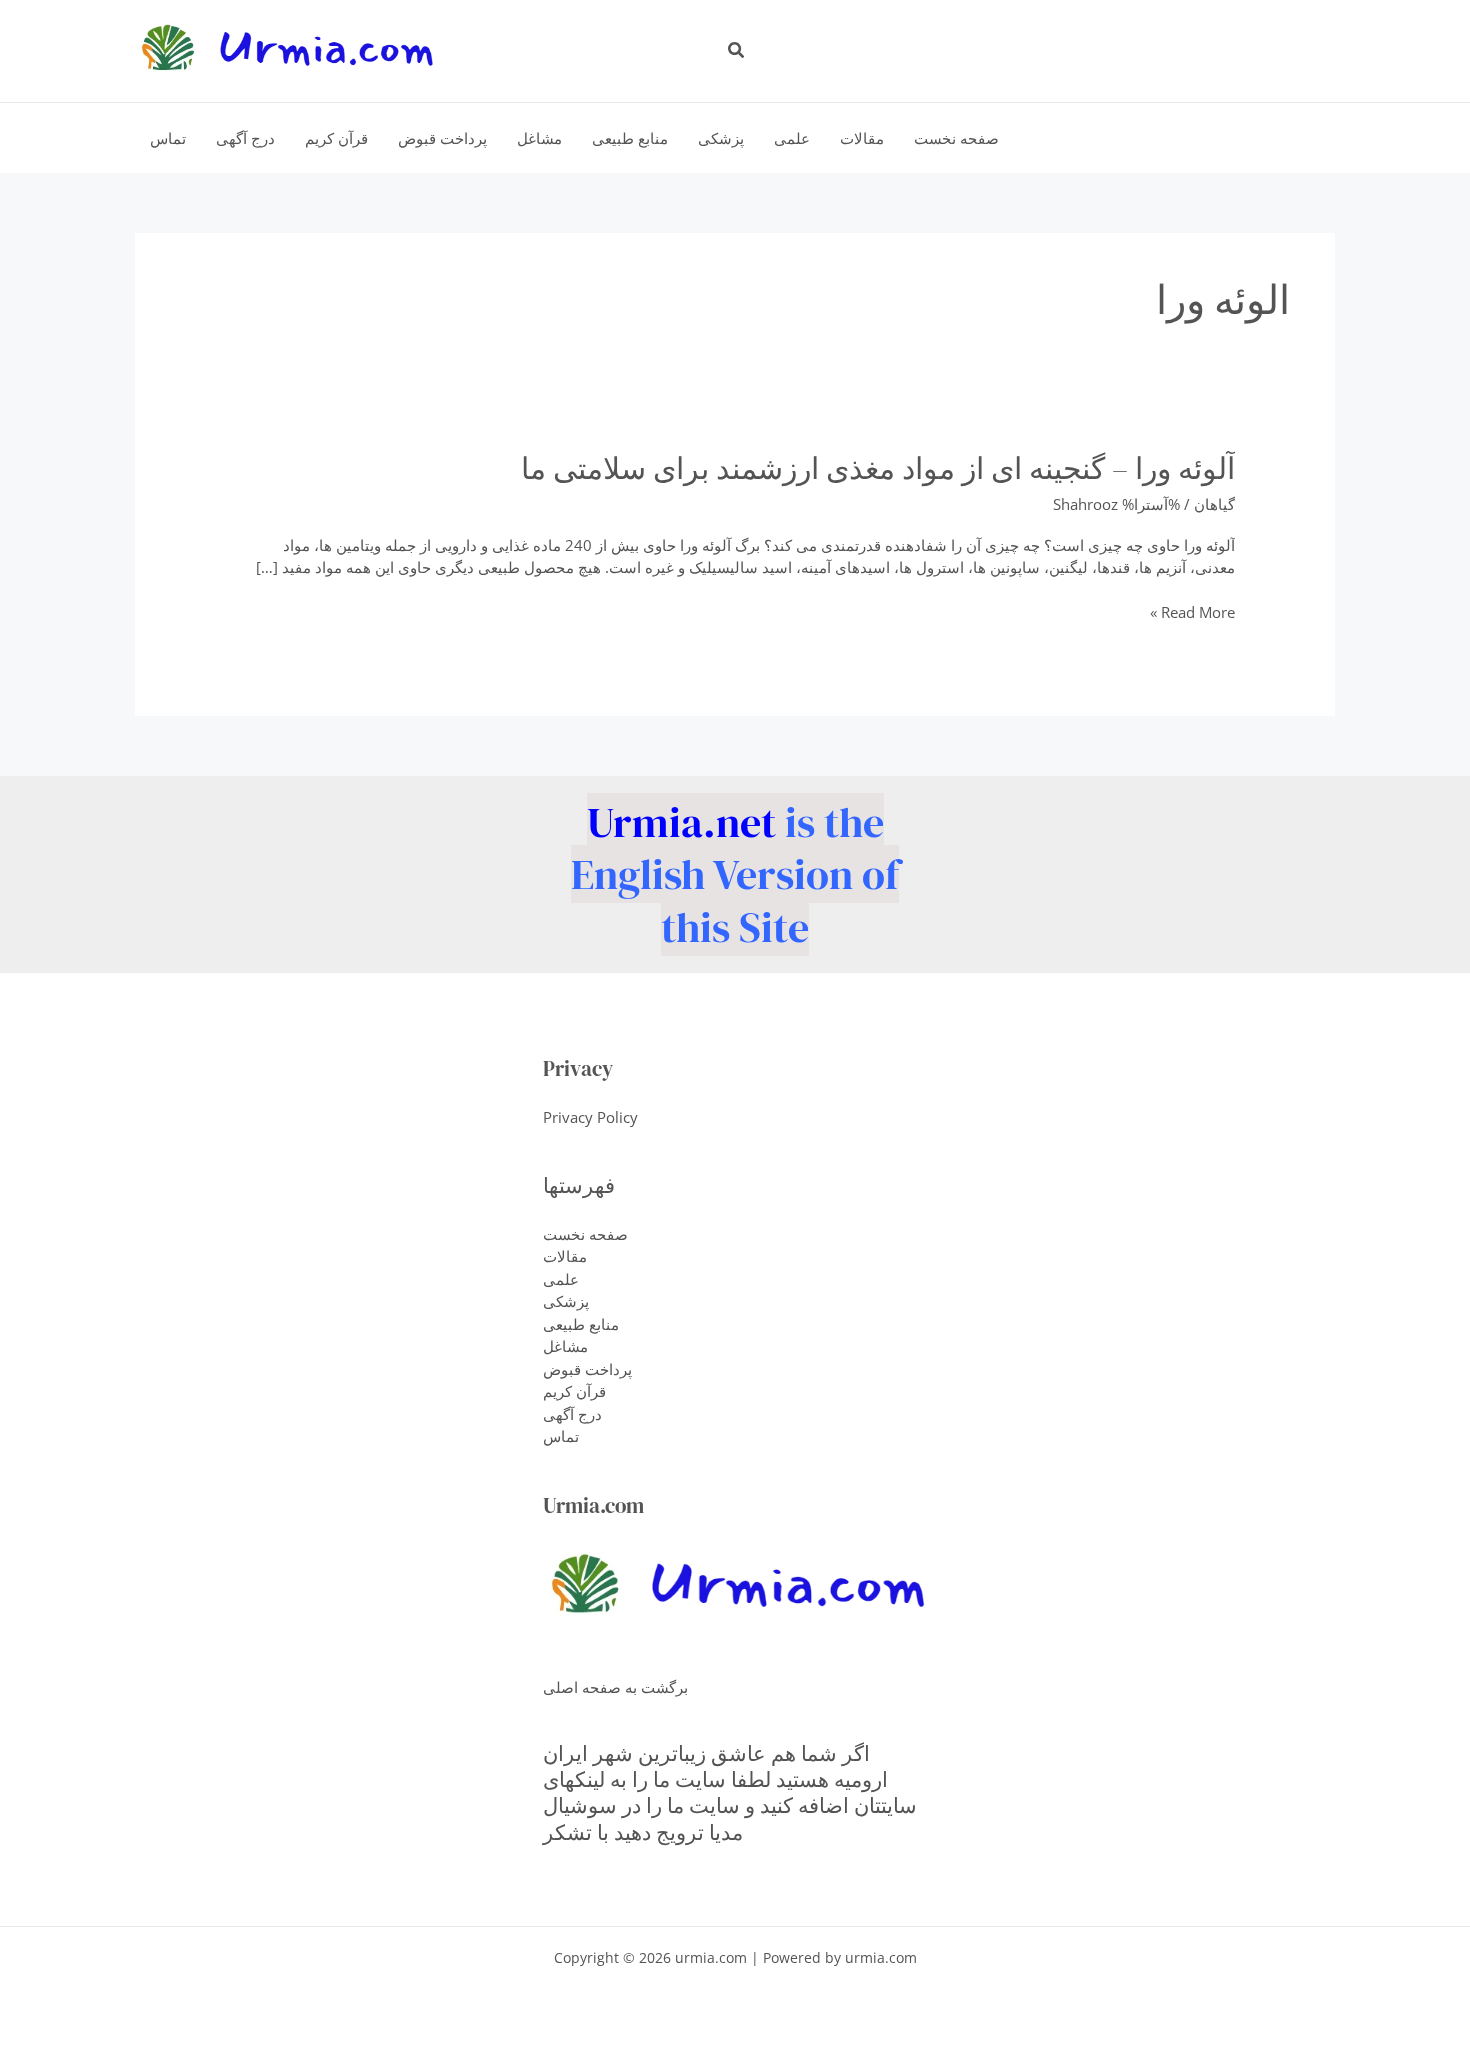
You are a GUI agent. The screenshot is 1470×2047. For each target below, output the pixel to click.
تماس (561, 1436)
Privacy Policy (590, 1117)
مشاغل (565, 1346)
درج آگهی (572, 1414)
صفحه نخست (585, 1234)
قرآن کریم (574, 1391)
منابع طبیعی (581, 1324)
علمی (561, 1279)
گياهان (1214, 504)
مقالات (565, 1256)
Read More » (1192, 612)
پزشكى (566, 1301)
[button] (735, 51)
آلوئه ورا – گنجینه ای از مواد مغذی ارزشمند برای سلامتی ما (878, 468)
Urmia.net (681, 822)
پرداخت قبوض (587, 1369)
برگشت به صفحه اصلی (615, 1687)
